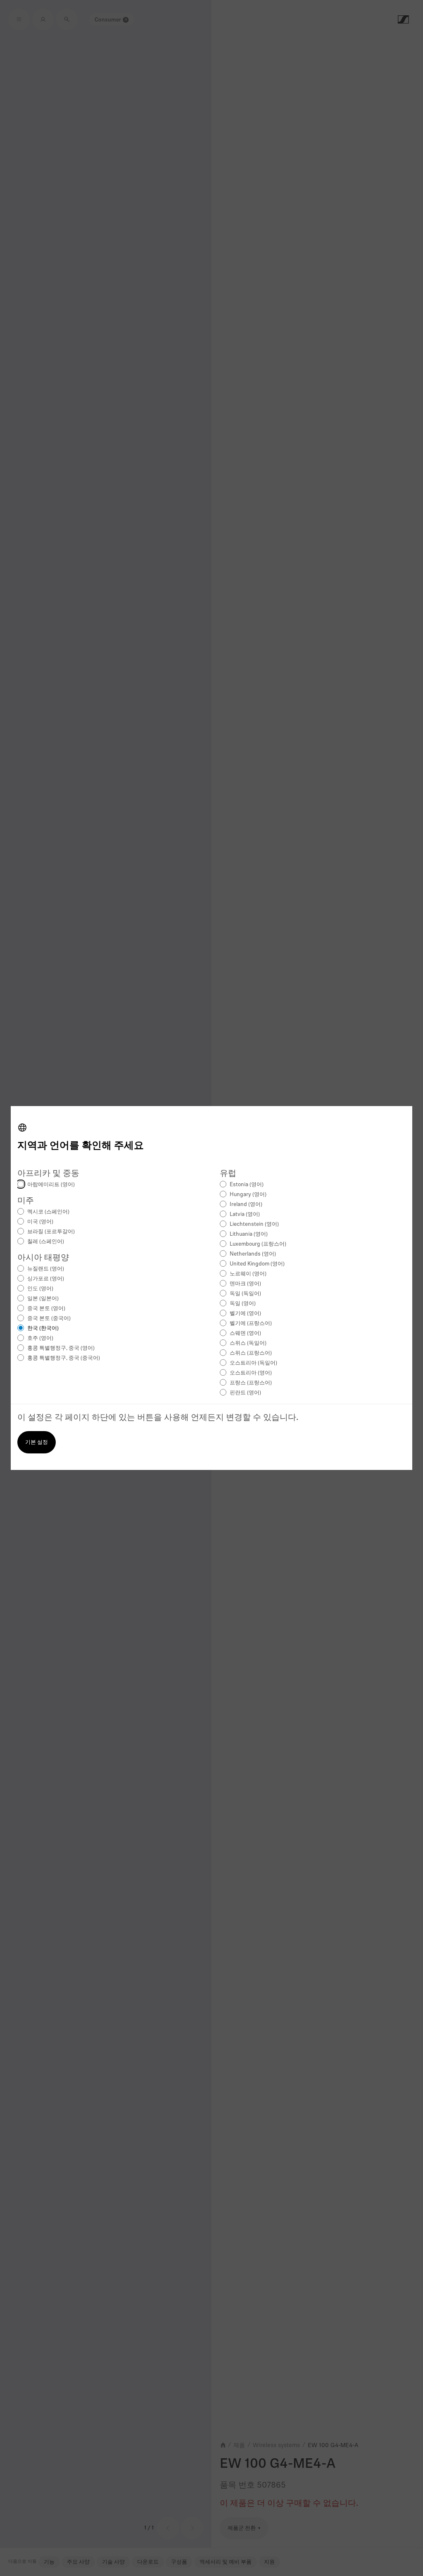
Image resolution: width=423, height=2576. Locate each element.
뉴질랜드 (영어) (46, 1269)
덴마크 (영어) (245, 1284)
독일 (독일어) (245, 1294)
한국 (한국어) (43, 1328)
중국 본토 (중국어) (49, 1319)
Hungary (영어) (248, 1195)
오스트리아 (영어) (251, 1373)
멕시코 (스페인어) (48, 1212)
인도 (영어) (40, 1289)
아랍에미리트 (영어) (51, 1185)
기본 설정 (37, 1442)
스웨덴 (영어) (245, 1333)
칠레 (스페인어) (46, 1242)
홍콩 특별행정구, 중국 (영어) (61, 1348)
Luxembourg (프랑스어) (258, 1244)
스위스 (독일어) (248, 1343)
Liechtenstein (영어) (254, 1224)
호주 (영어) (40, 1338)
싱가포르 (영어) (46, 1279)
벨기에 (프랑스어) (251, 1324)
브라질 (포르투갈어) (51, 1232)
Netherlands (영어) (253, 1254)
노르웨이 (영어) (248, 1274)
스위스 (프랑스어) (251, 1353)
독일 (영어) (243, 1304)
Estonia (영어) (247, 1185)
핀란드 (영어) (245, 1393)
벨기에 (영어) (245, 1314)
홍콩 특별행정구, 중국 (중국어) (64, 1358)
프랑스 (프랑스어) (251, 1383)
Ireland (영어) (246, 1205)
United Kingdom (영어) (257, 1264)
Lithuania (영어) (249, 1234)
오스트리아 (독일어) (253, 1363)
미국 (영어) (40, 1222)
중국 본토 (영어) (46, 1309)
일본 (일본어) (43, 1299)
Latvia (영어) (245, 1214)
